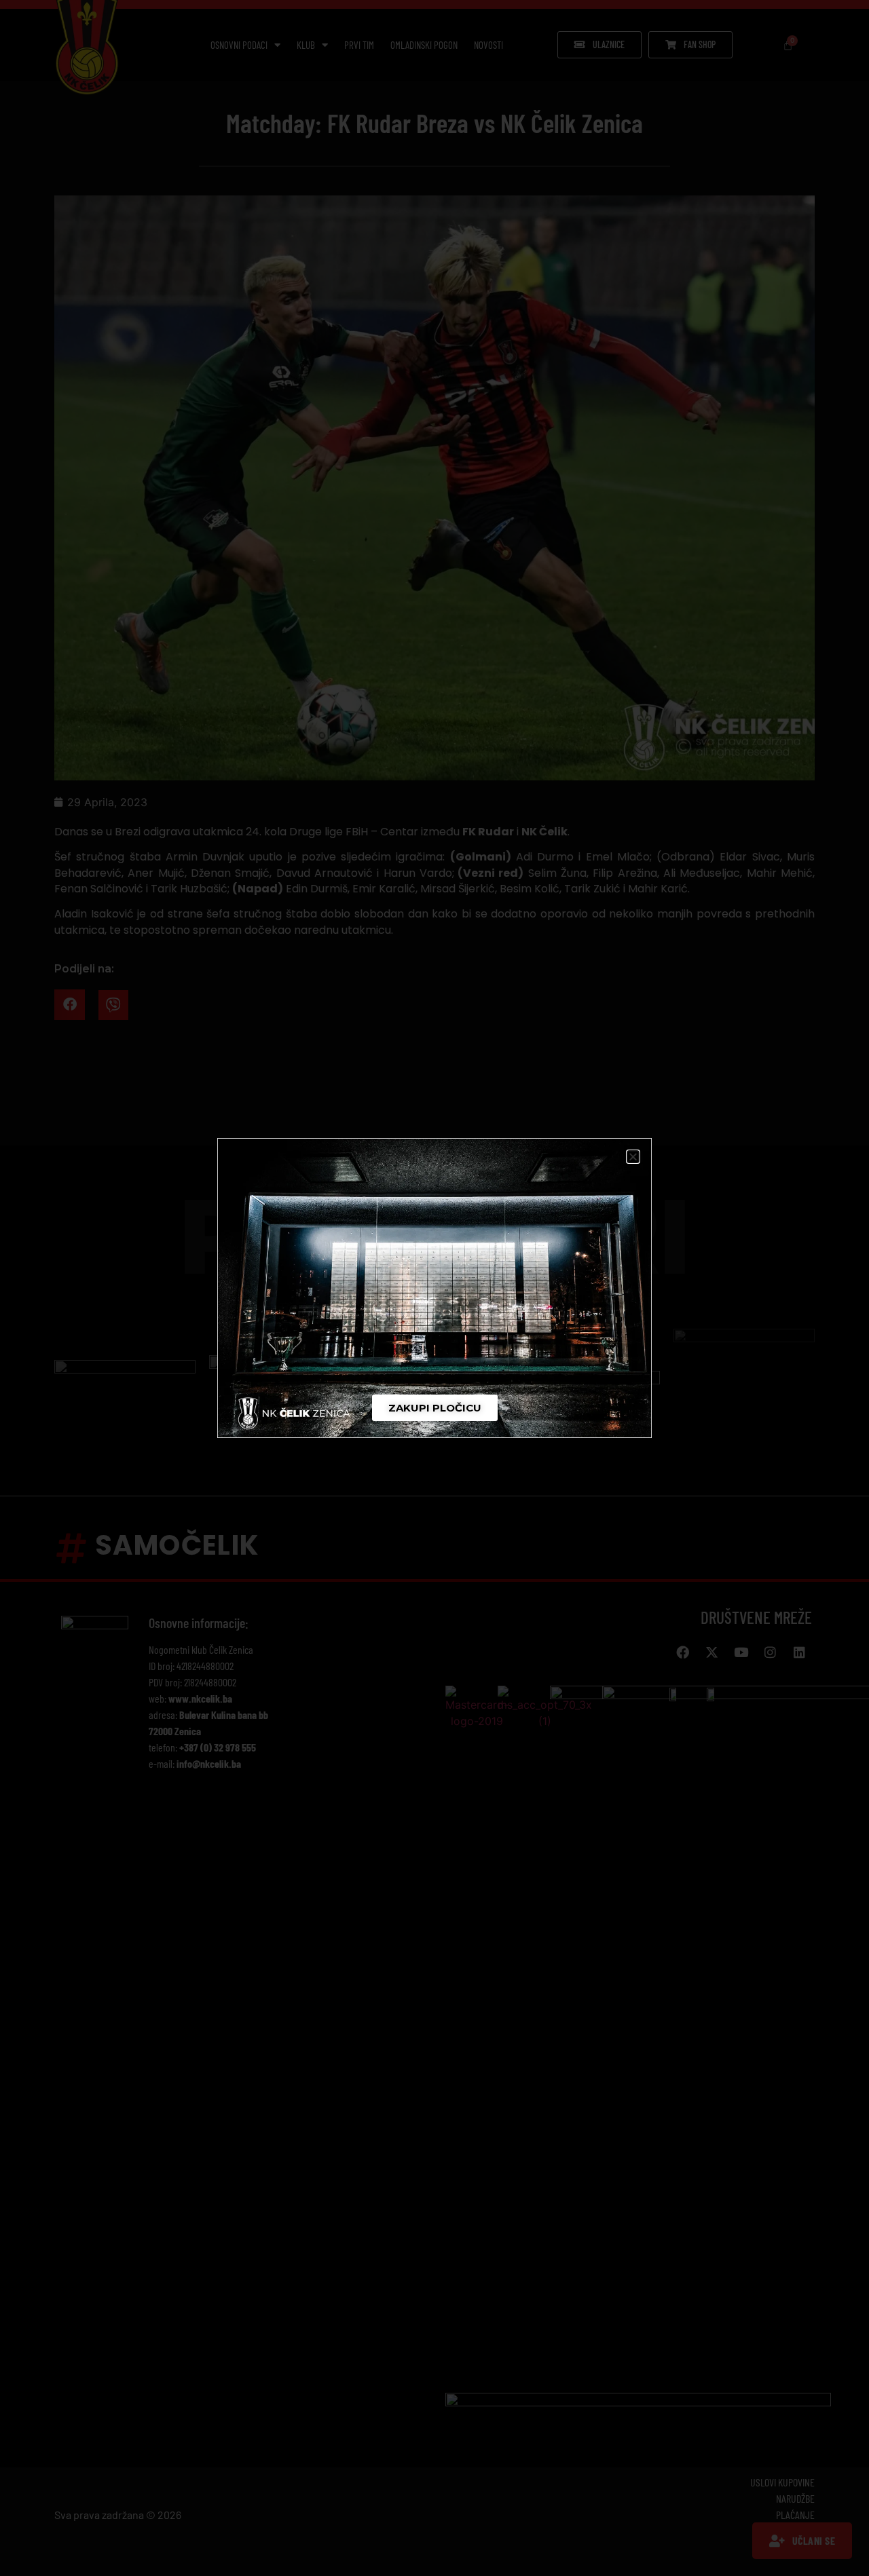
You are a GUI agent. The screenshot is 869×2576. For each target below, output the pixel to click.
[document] (434, 1288)
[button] (633, 1157)
